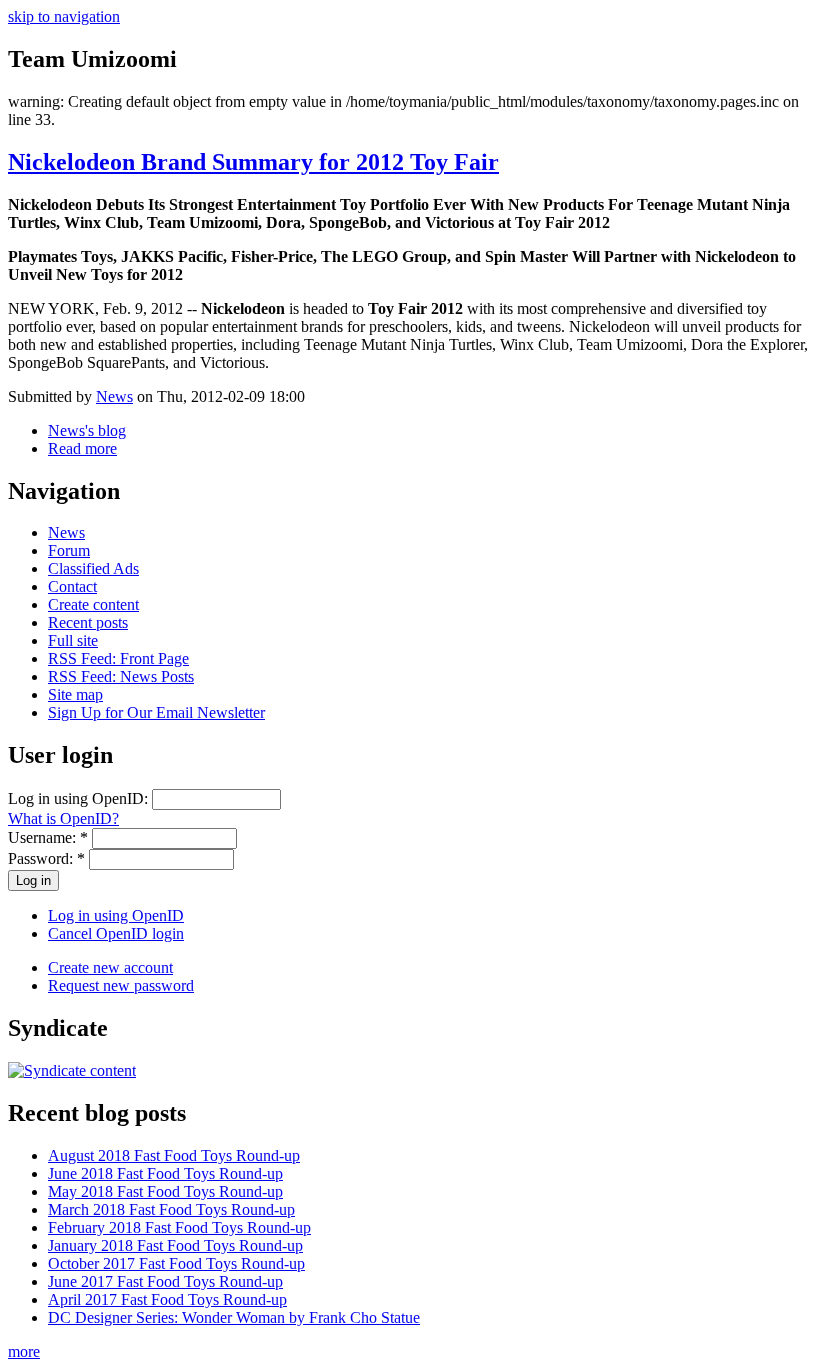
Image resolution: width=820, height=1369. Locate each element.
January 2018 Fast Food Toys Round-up (175, 1245)
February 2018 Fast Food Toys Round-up (179, 1227)
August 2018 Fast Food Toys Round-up (174, 1155)
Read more (82, 448)
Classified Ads (93, 568)
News (114, 396)
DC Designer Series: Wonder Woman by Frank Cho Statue (234, 1317)
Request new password (121, 985)
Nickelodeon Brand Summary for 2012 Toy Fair (253, 162)
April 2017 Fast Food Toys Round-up (167, 1299)
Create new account (110, 967)
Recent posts (88, 622)
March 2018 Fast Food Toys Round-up (171, 1209)
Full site (73, 640)
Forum (69, 550)
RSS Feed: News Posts (121, 676)
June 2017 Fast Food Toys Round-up (165, 1281)
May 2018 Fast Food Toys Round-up (165, 1191)
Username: (48, 837)
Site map (75, 694)
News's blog (87, 430)
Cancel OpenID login (116, 933)
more (24, 1351)
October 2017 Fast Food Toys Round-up (176, 1263)
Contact (72, 586)
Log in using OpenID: (80, 798)
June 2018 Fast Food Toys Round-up (165, 1173)
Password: (46, 858)
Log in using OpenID (116, 915)
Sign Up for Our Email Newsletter (156, 712)
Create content (93, 604)
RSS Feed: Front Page (118, 658)
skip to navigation (64, 16)
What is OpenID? (63, 818)
